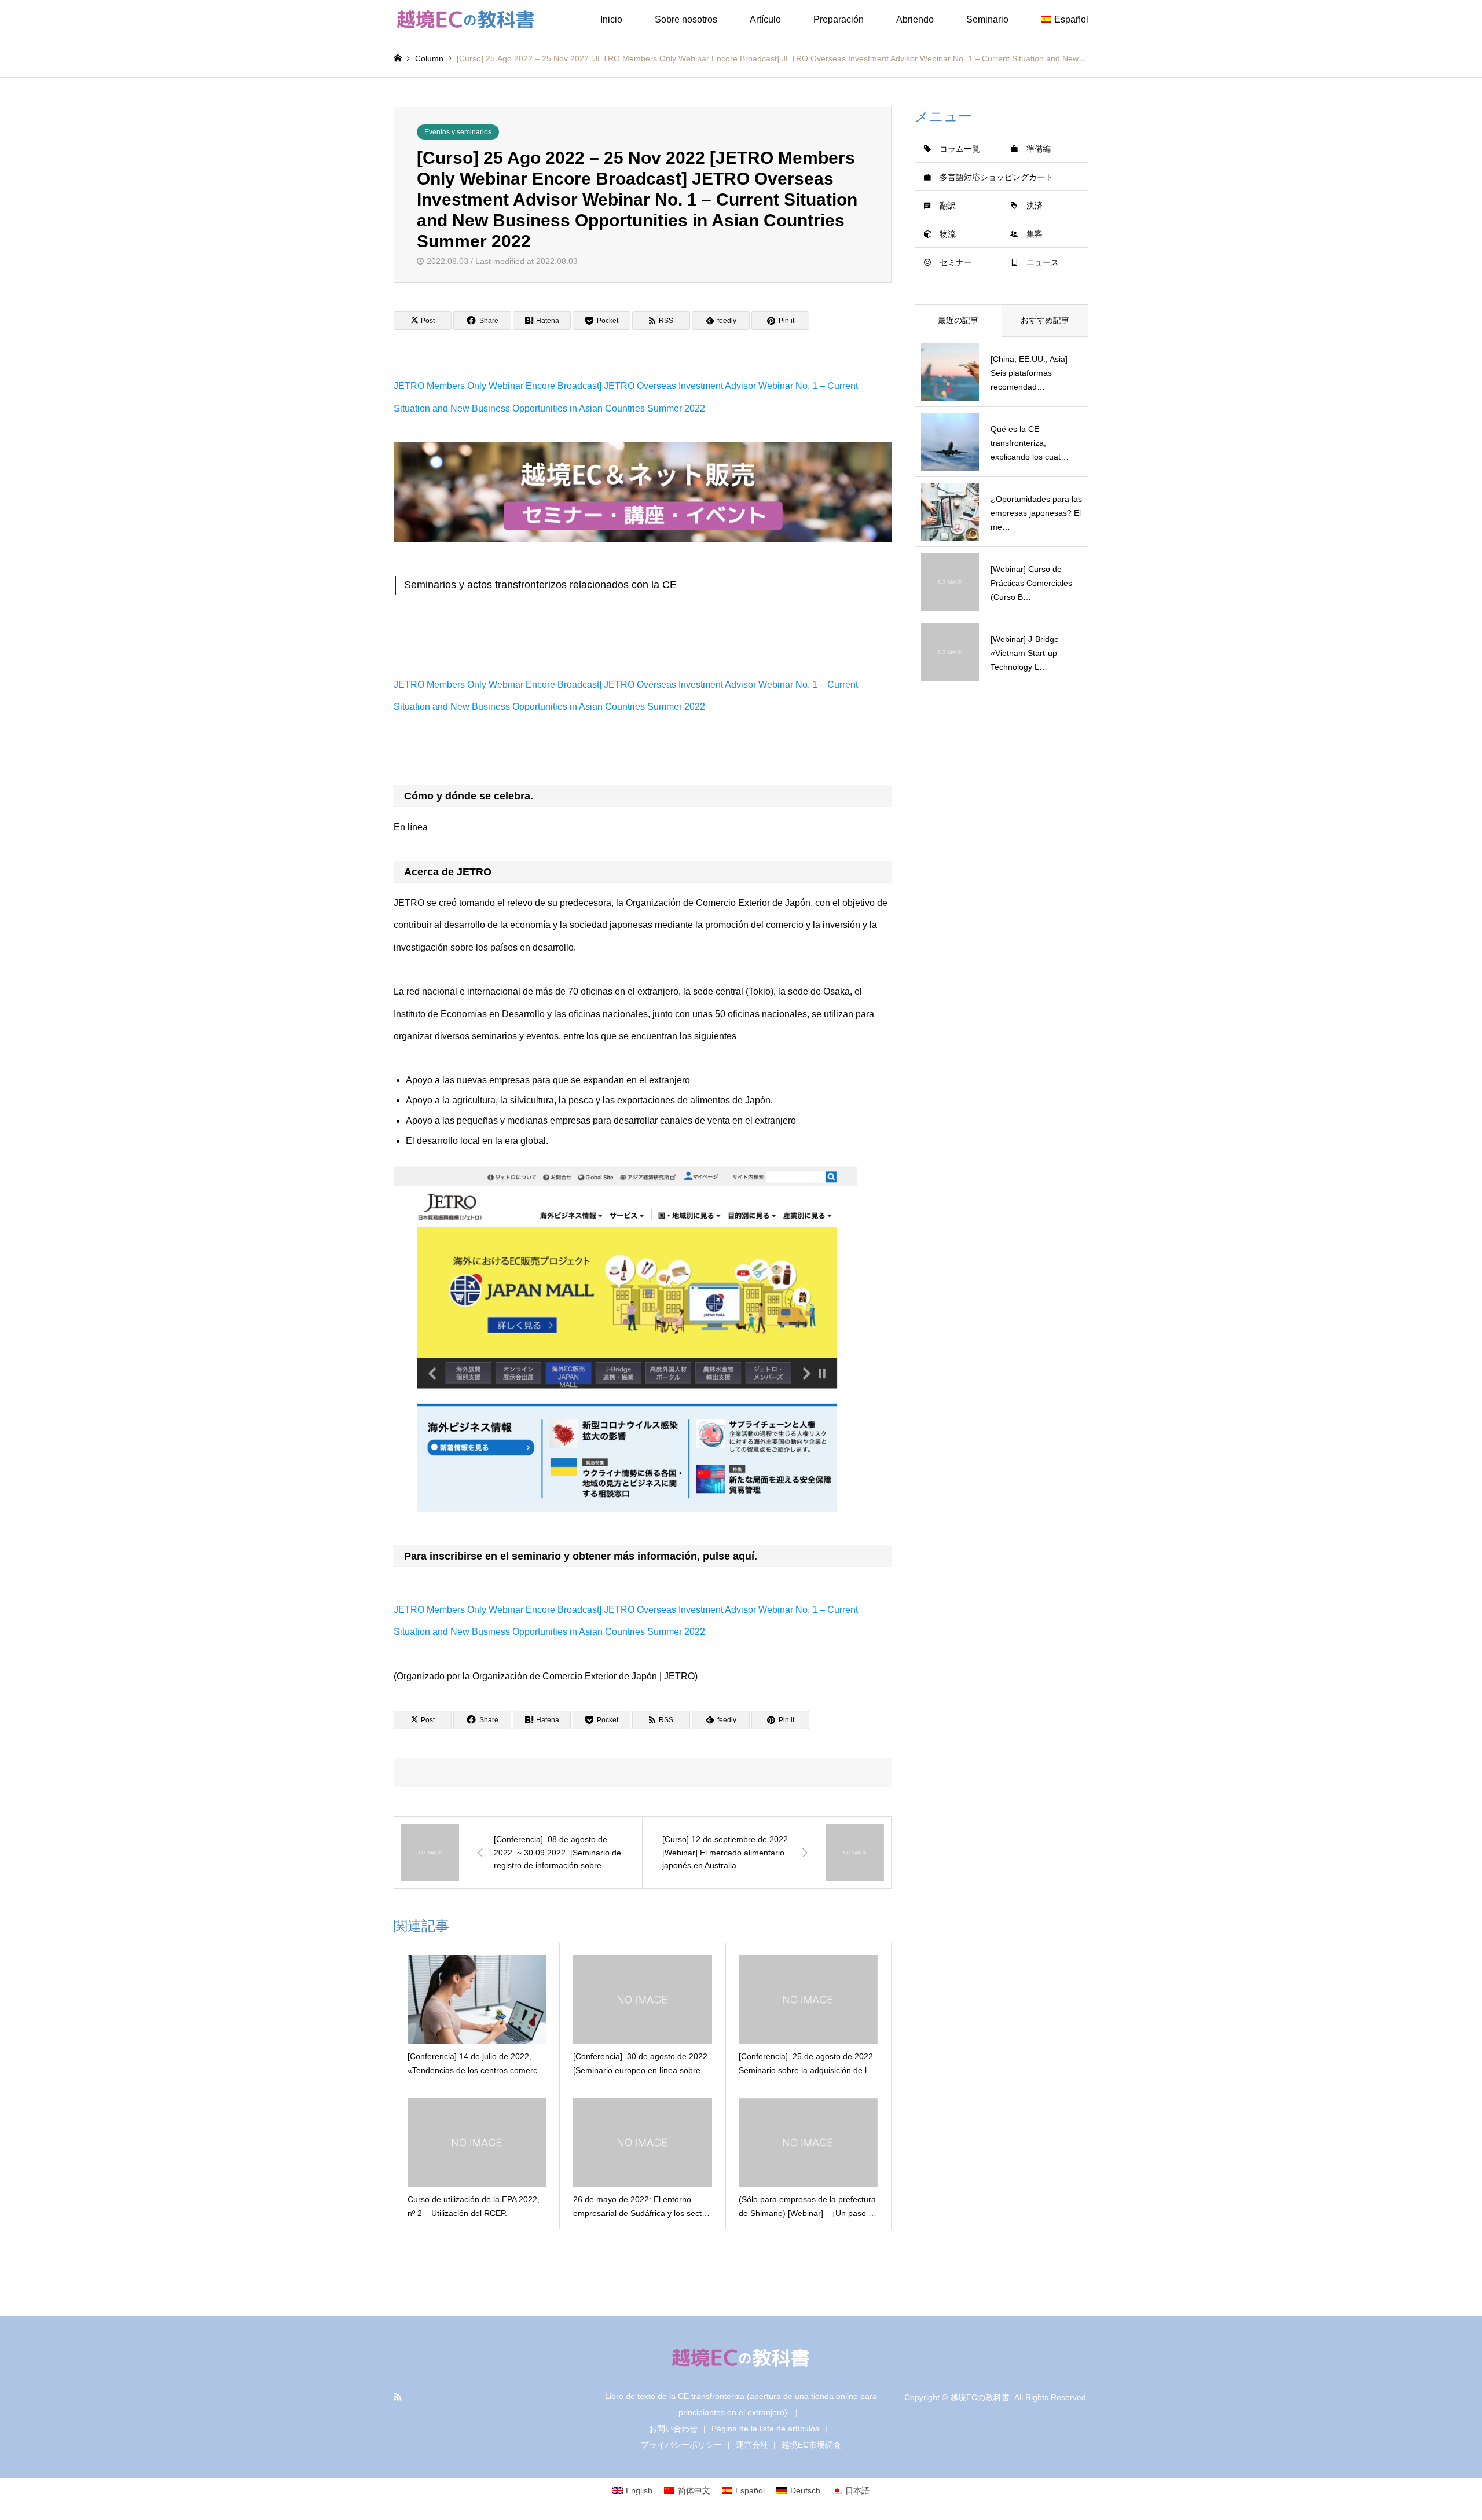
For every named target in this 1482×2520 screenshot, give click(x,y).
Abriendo (915, 19)
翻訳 (948, 206)
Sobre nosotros (686, 19)
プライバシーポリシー (681, 2445)
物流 (948, 234)
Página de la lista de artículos (765, 2429)
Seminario (987, 19)
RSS (398, 2397)
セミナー (956, 262)
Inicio (611, 19)
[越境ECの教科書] (466, 20)
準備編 (1039, 149)
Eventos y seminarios (458, 132)
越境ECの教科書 (980, 2397)
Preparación (839, 19)
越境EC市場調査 (811, 2445)
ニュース (1043, 262)
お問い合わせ (673, 2429)
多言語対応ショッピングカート (996, 177)
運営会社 (752, 2445)
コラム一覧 (960, 149)
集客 (1035, 234)
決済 (1035, 206)
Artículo (765, 19)
